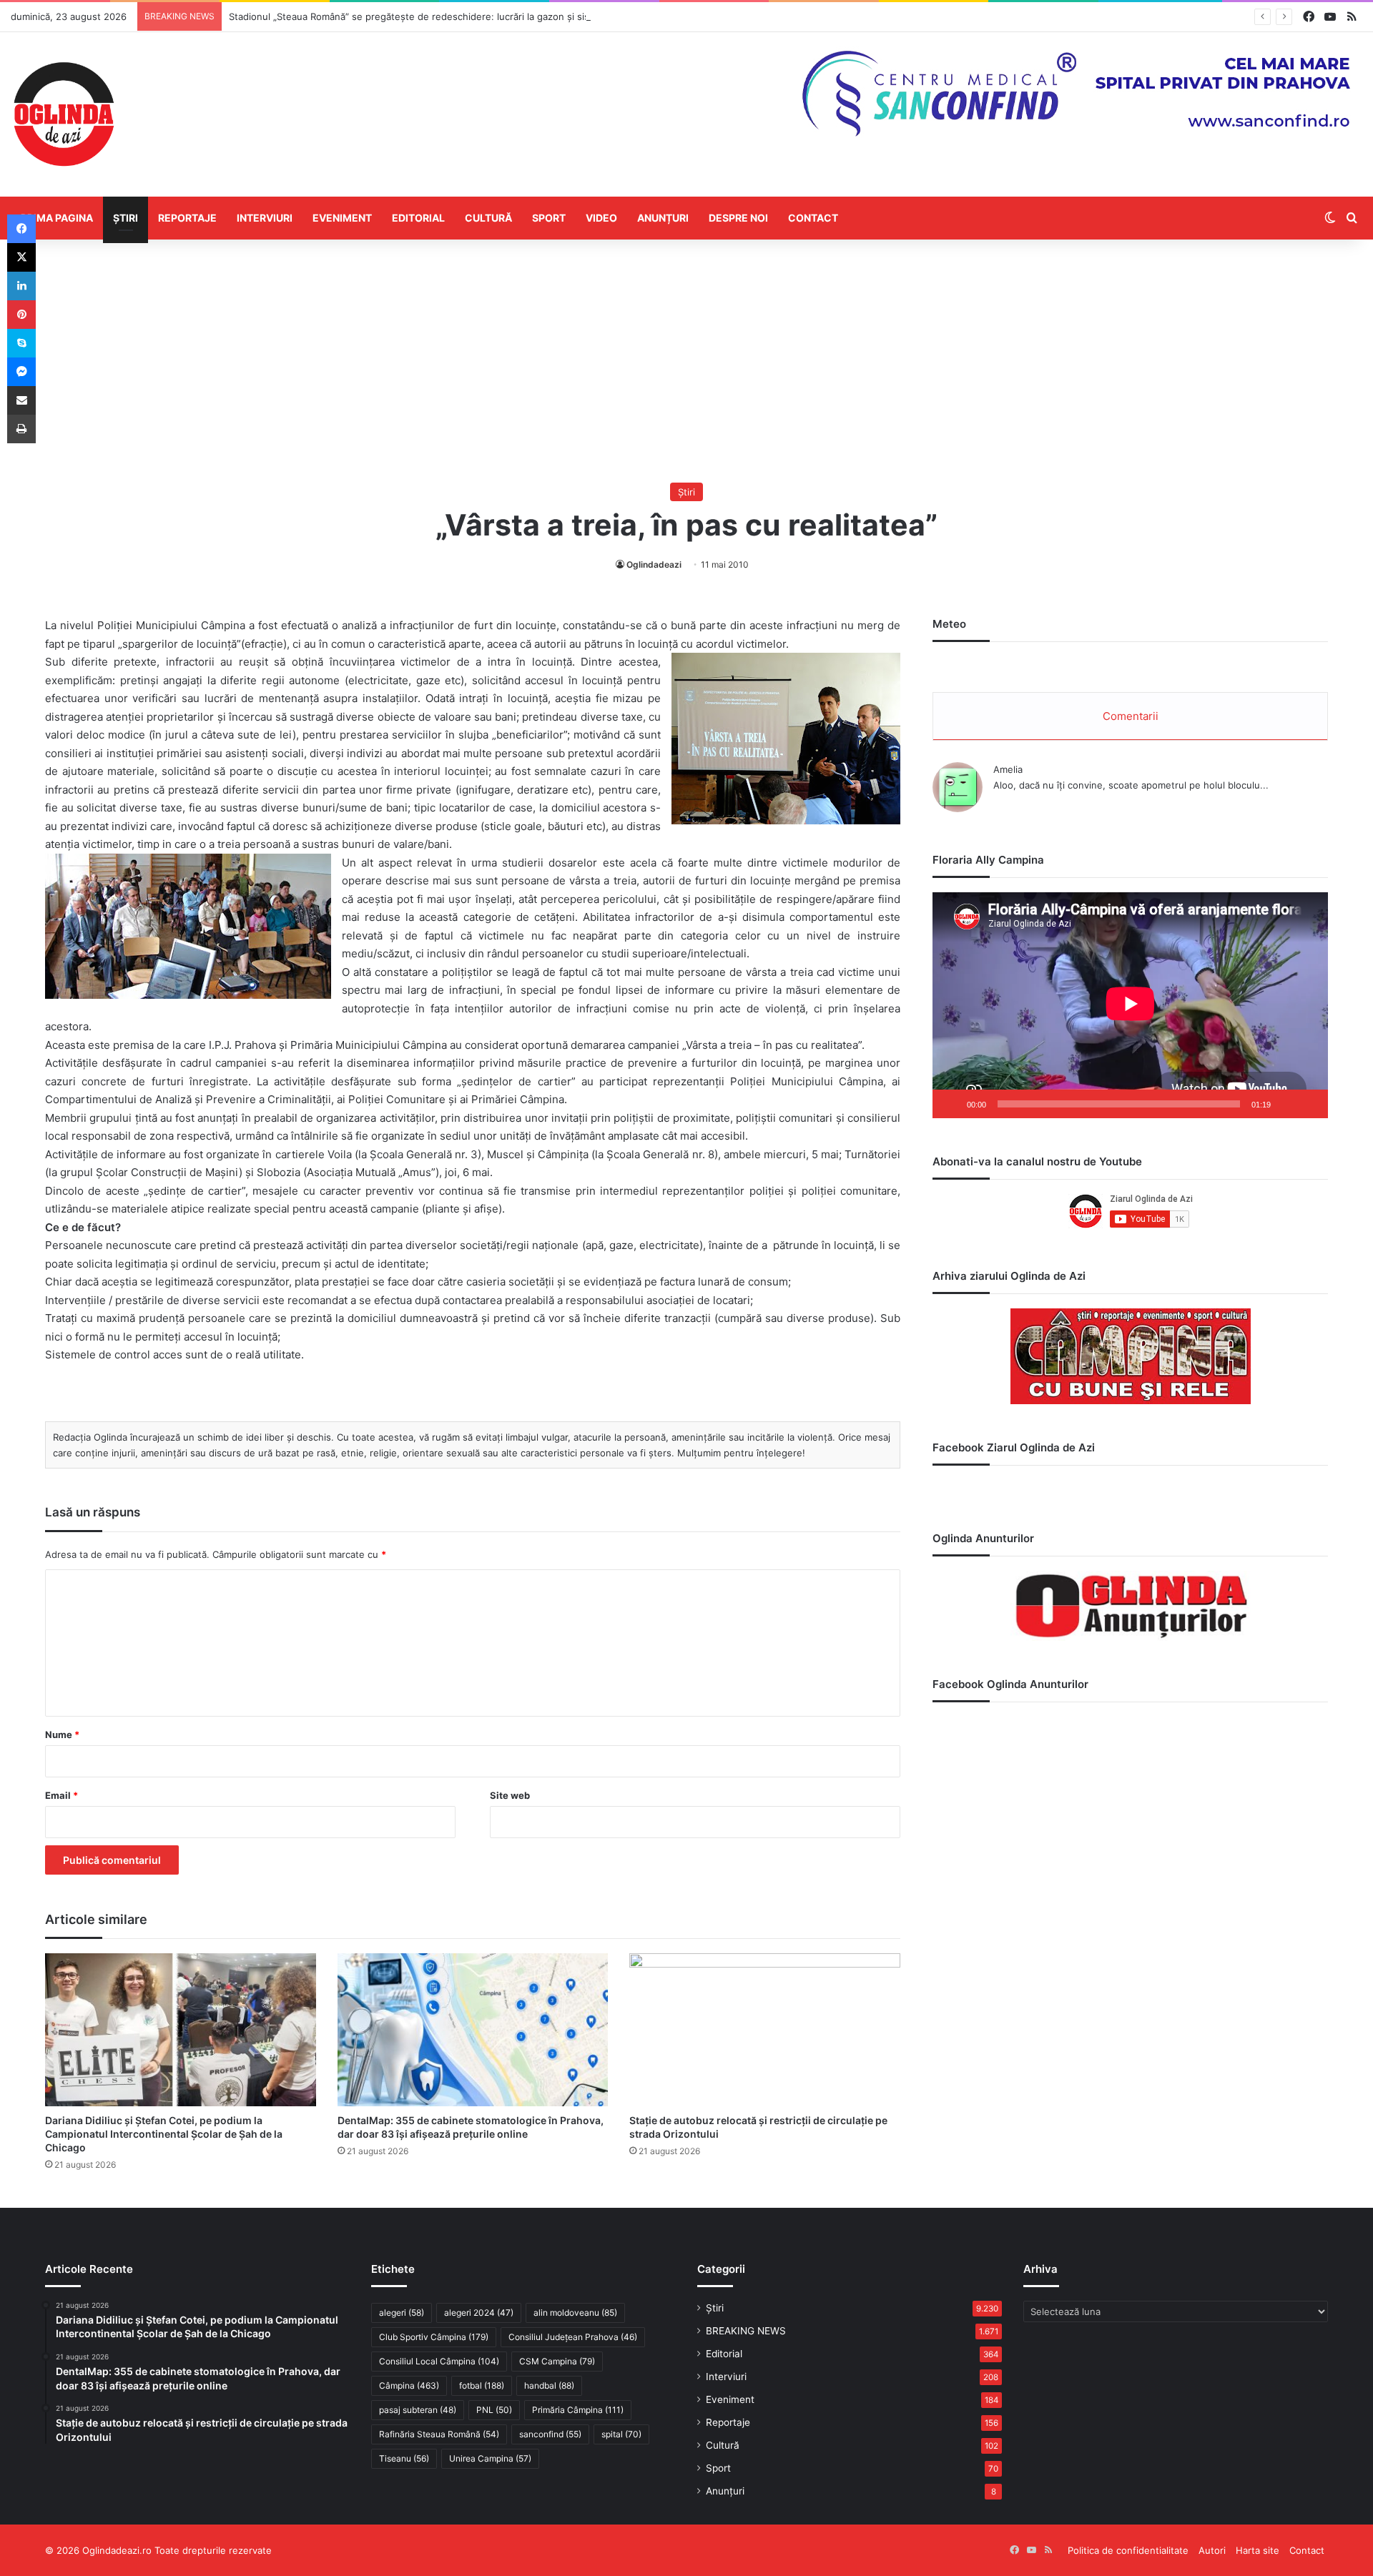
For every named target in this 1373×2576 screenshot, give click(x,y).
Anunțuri (663, 218)
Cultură (488, 218)
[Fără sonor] (1286, 1104)
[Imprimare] (21, 429)
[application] (1130, 1005)
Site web (510, 1795)
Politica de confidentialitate (1128, 2550)
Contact (813, 218)
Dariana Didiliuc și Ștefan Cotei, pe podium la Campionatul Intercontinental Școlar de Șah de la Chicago (164, 2134)
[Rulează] (951, 1104)
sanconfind (550, 2434)
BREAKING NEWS (746, 2331)
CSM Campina (557, 2361)
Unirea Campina (490, 2458)
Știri (126, 218)
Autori (1212, 2550)
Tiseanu (404, 2458)
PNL (494, 2410)
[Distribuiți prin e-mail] (21, 400)
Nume (62, 1734)
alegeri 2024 (479, 2313)
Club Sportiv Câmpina (434, 2337)
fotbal (482, 2385)
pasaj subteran (418, 2410)
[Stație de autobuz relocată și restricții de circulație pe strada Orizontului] (765, 2030)
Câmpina (409, 2385)
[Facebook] (21, 229)
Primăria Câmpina (578, 2410)
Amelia (1008, 769)
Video (601, 218)
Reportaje (187, 218)
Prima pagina (57, 218)
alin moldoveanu (575, 2313)
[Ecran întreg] (1309, 1104)
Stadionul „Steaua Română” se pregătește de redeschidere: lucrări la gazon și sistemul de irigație (445, 16)
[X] (21, 257)
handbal (549, 2385)
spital (621, 2434)
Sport (549, 218)
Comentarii (1131, 716)
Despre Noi (738, 218)
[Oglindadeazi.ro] (64, 114)
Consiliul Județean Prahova (573, 2337)
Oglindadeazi (654, 564)
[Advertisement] (686, 361)
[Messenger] (21, 372)
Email (61, 1795)
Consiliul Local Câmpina (439, 2361)
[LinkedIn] (21, 286)
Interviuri (265, 218)
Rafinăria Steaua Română (439, 2434)
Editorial (418, 218)
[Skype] (21, 343)
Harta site (1258, 2550)
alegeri (402, 2313)
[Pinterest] (21, 315)
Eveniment (342, 218)
